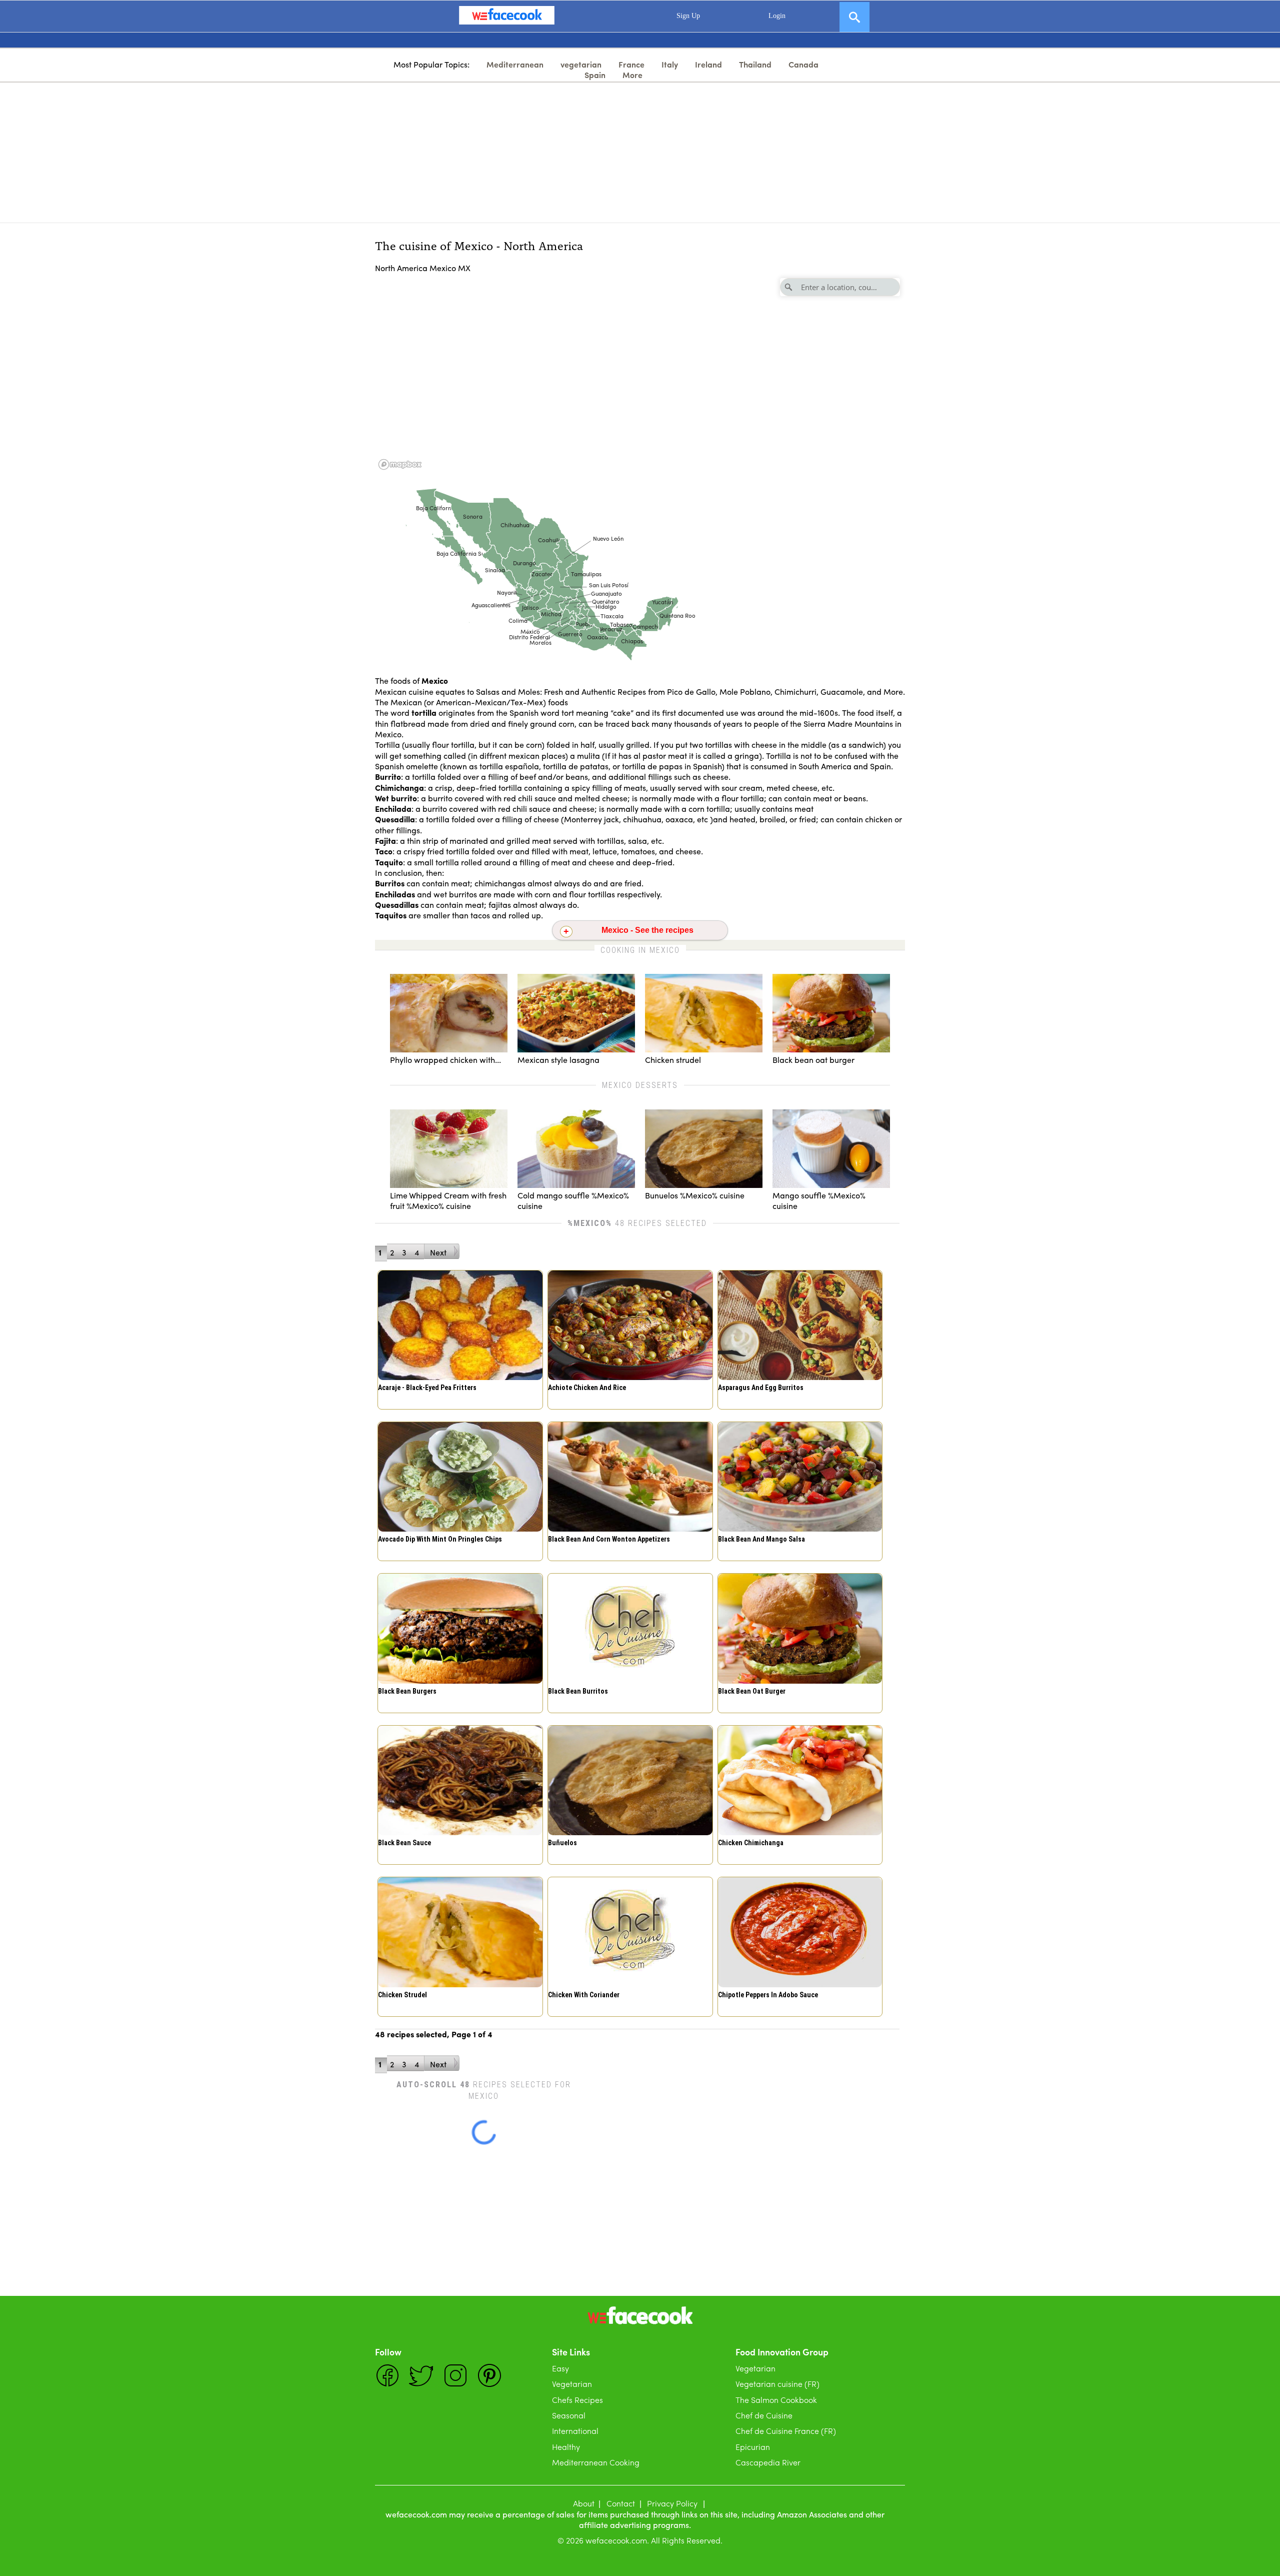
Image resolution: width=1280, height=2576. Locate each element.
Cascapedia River (768, 2462)
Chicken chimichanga (751, 1843)
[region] (640, 373)
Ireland (708, 64)
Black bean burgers (407, 1691)
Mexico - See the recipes (647, 930)
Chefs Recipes (577, 2400)
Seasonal (569, 2415)
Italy (670, 64)
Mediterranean (515, 64)
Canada (803, 64)
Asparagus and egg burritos (761, 1388)
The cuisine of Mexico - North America (479, 245)
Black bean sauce (404, 1843)
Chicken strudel (402, 1995)
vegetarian (581, 64)
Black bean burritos (578, 1691)
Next (438, 1252)
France (631, 64)
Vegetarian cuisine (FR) (777, 2384)
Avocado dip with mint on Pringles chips (440, 1539)
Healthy (566, 2447)
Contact (621, 2503)
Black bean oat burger (752, 1691)
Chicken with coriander (584, 1995)
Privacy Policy (672, 2503)
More (632, 75)
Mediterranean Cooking (596, 2462)
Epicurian (753, 2447)
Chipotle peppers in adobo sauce (768, 1995)
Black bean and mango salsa (761, 1539)
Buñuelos (562, 1843)
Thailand (755, 64)
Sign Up (688, 16)
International (575, 2431)
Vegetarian (572, 2384)
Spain (595, 75)
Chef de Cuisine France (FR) (786, 2431)
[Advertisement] (640, 153)
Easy (560, 2368)
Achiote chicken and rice (587, 1388)
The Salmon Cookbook (776, 2400)
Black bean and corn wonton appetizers (609, 1539)
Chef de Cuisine (764, 2415)
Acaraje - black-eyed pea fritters (427, 1388)
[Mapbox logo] (400, 464)
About (584, 2503)
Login (777, 16)
